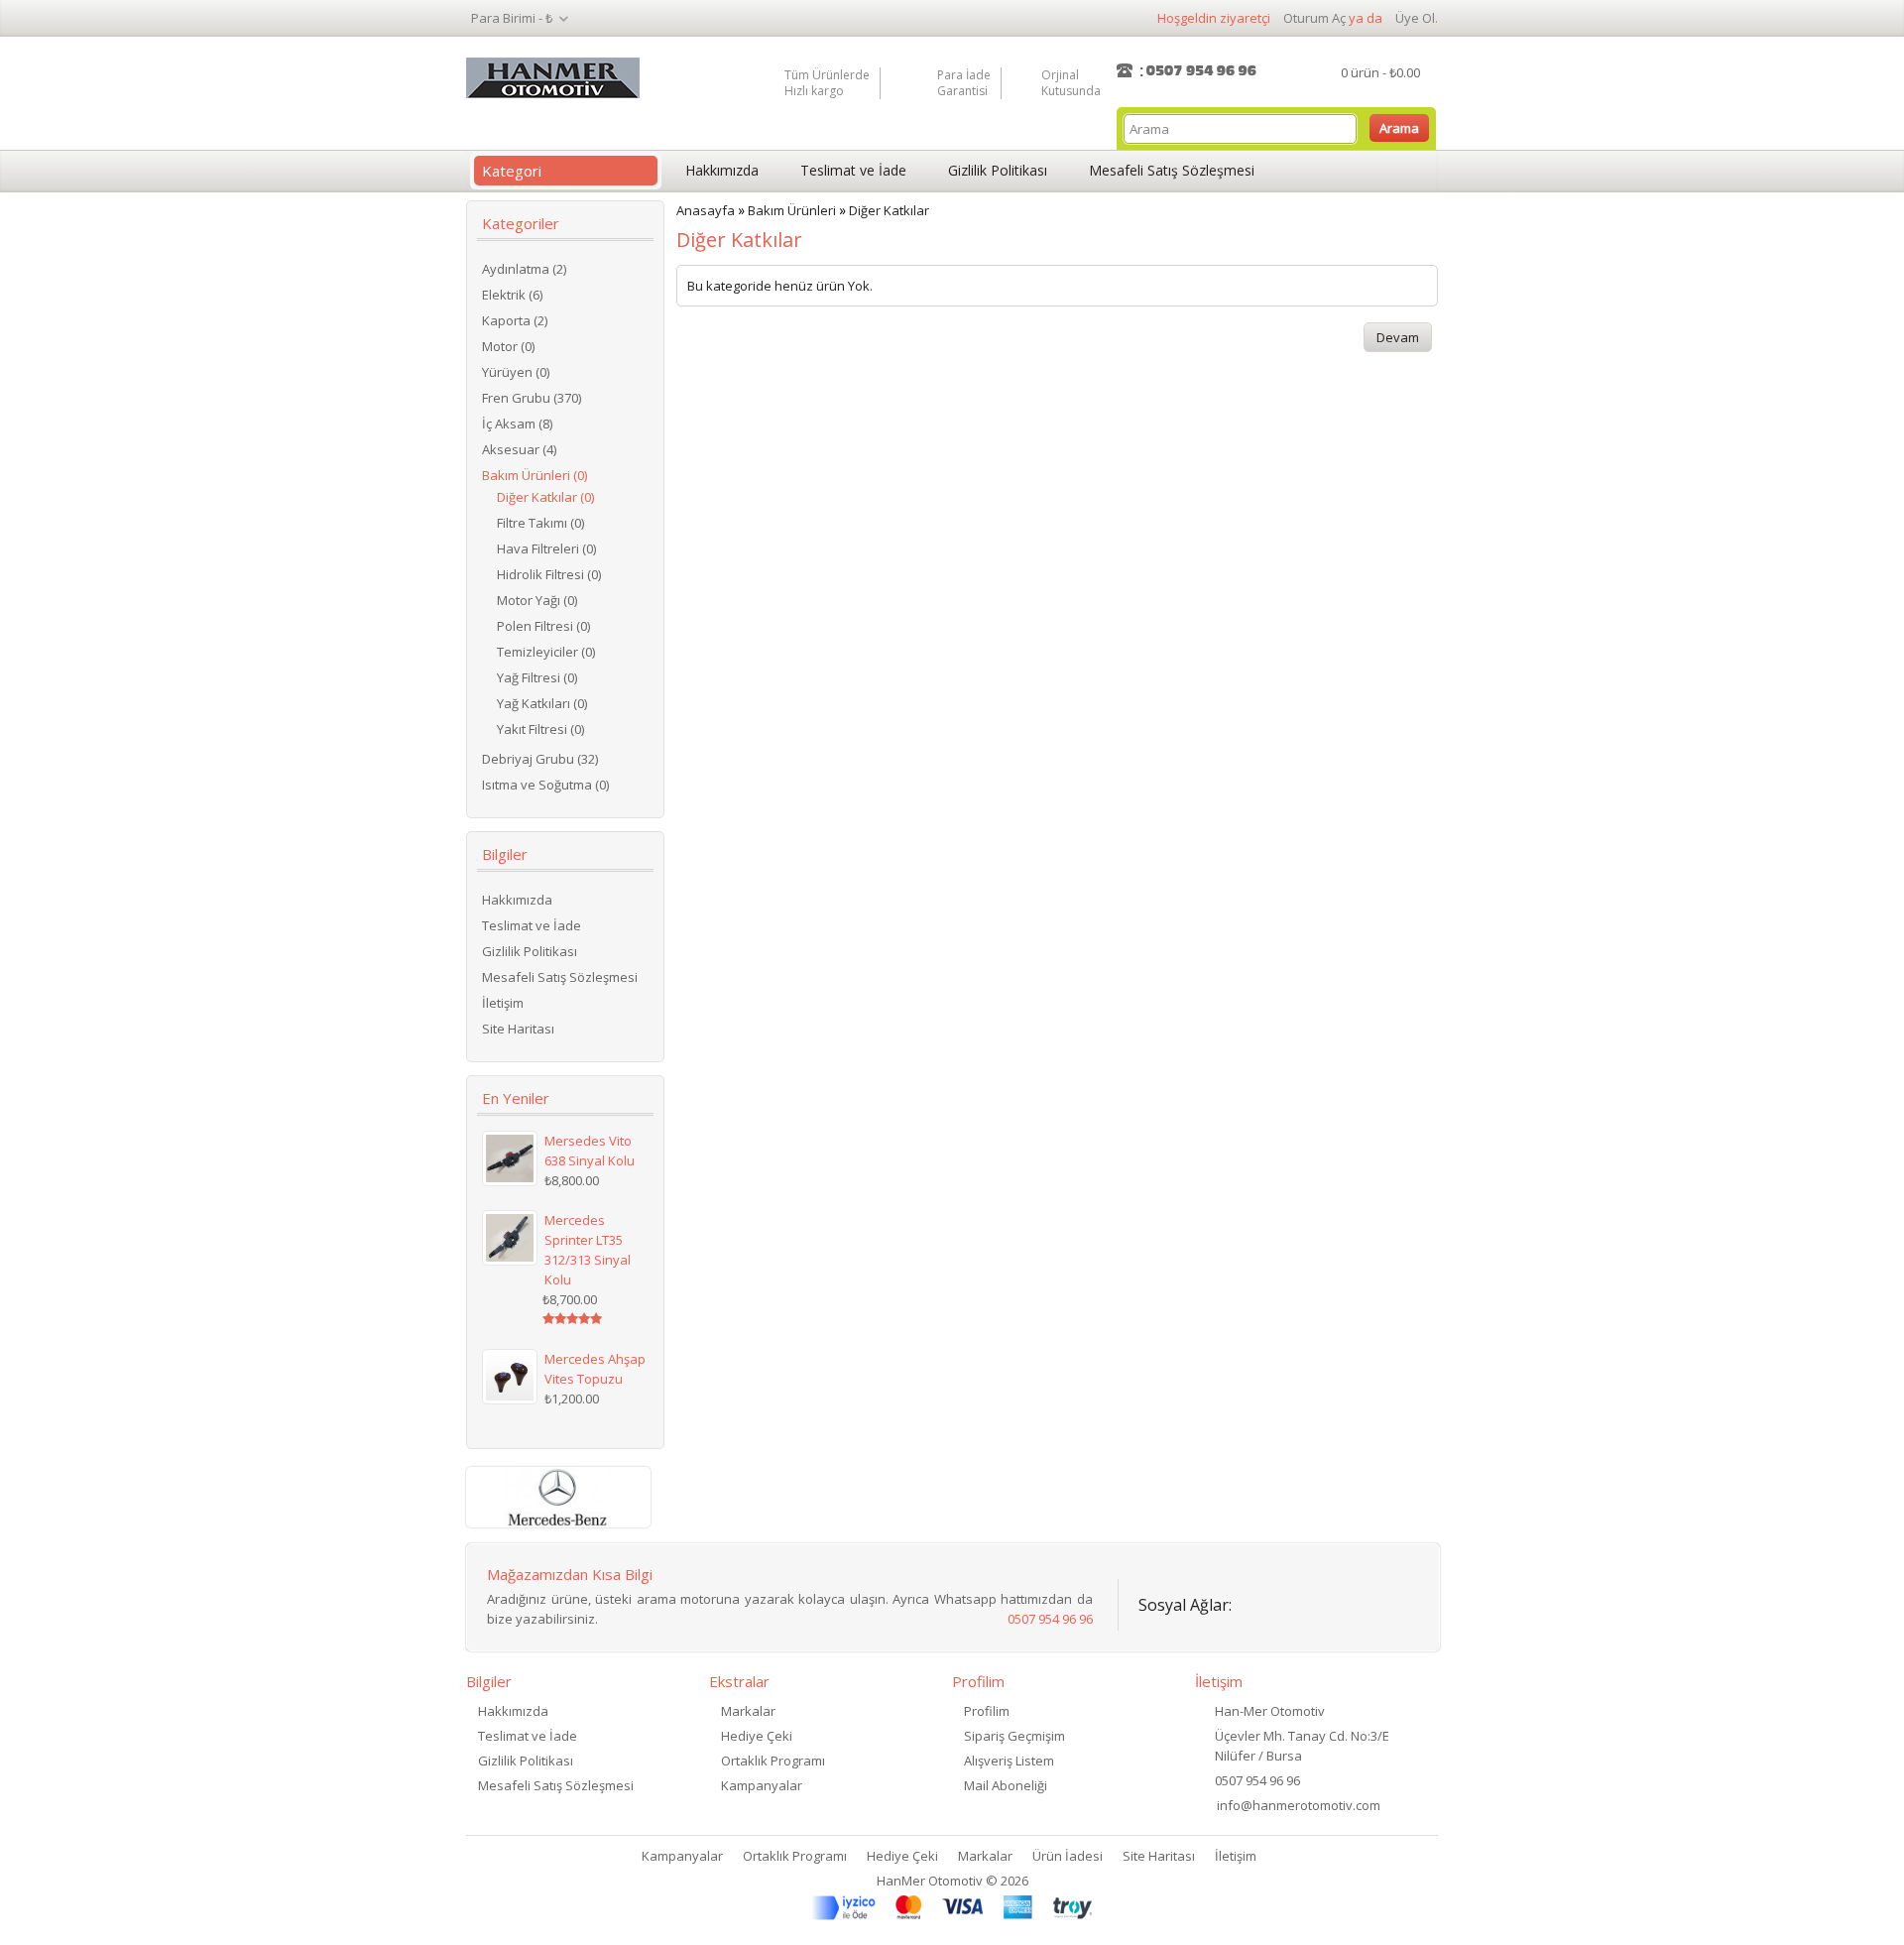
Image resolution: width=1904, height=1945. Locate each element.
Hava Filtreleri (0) (546, 548)
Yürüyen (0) (516, 372)
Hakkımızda (722, 170)
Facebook (1259, 1601)
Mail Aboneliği (1006, 1785)
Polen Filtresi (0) (543, 626)
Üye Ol (1415, 18)
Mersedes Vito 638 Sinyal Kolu (590, 1151)
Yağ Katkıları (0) (542, 703)
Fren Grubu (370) (532, 398)
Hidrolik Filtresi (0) (549, 574)
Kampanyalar (762, 1785)
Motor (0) (508, 346)
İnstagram (1368, 1601)
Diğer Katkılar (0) (545, 497)
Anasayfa (706, 210)
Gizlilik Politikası (998, 170)
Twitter (1313, 1601)
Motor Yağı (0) (537, 600)
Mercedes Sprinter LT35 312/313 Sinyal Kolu (588, 1250)
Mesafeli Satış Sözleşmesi (1172, 170)
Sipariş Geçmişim (1014, 1736)
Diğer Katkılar (889, 210)
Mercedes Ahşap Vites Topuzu (595, 1369)
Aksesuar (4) (519, 449)
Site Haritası (518, 1029)
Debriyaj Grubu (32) (540, 759)
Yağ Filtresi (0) (537, 677)
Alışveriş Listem (1009, 1761)
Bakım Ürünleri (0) (535, 475)
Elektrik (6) (512, 295)
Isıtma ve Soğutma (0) (545, 785)
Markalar (748, 1711)
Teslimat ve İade (853, 170)
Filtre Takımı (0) (540, 523)
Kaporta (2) (515, 320)
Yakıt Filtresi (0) (540, 729)
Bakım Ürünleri (792, 210)
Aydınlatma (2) (524, 269)
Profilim (987, 1711)
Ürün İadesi (1068, 1856)
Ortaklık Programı (773, 1761)
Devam (1398, 337)
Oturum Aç (1314, 18)
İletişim (503, 1003)
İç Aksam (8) (517, 424)
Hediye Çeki (757, 1736)
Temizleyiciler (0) (546, 652)
